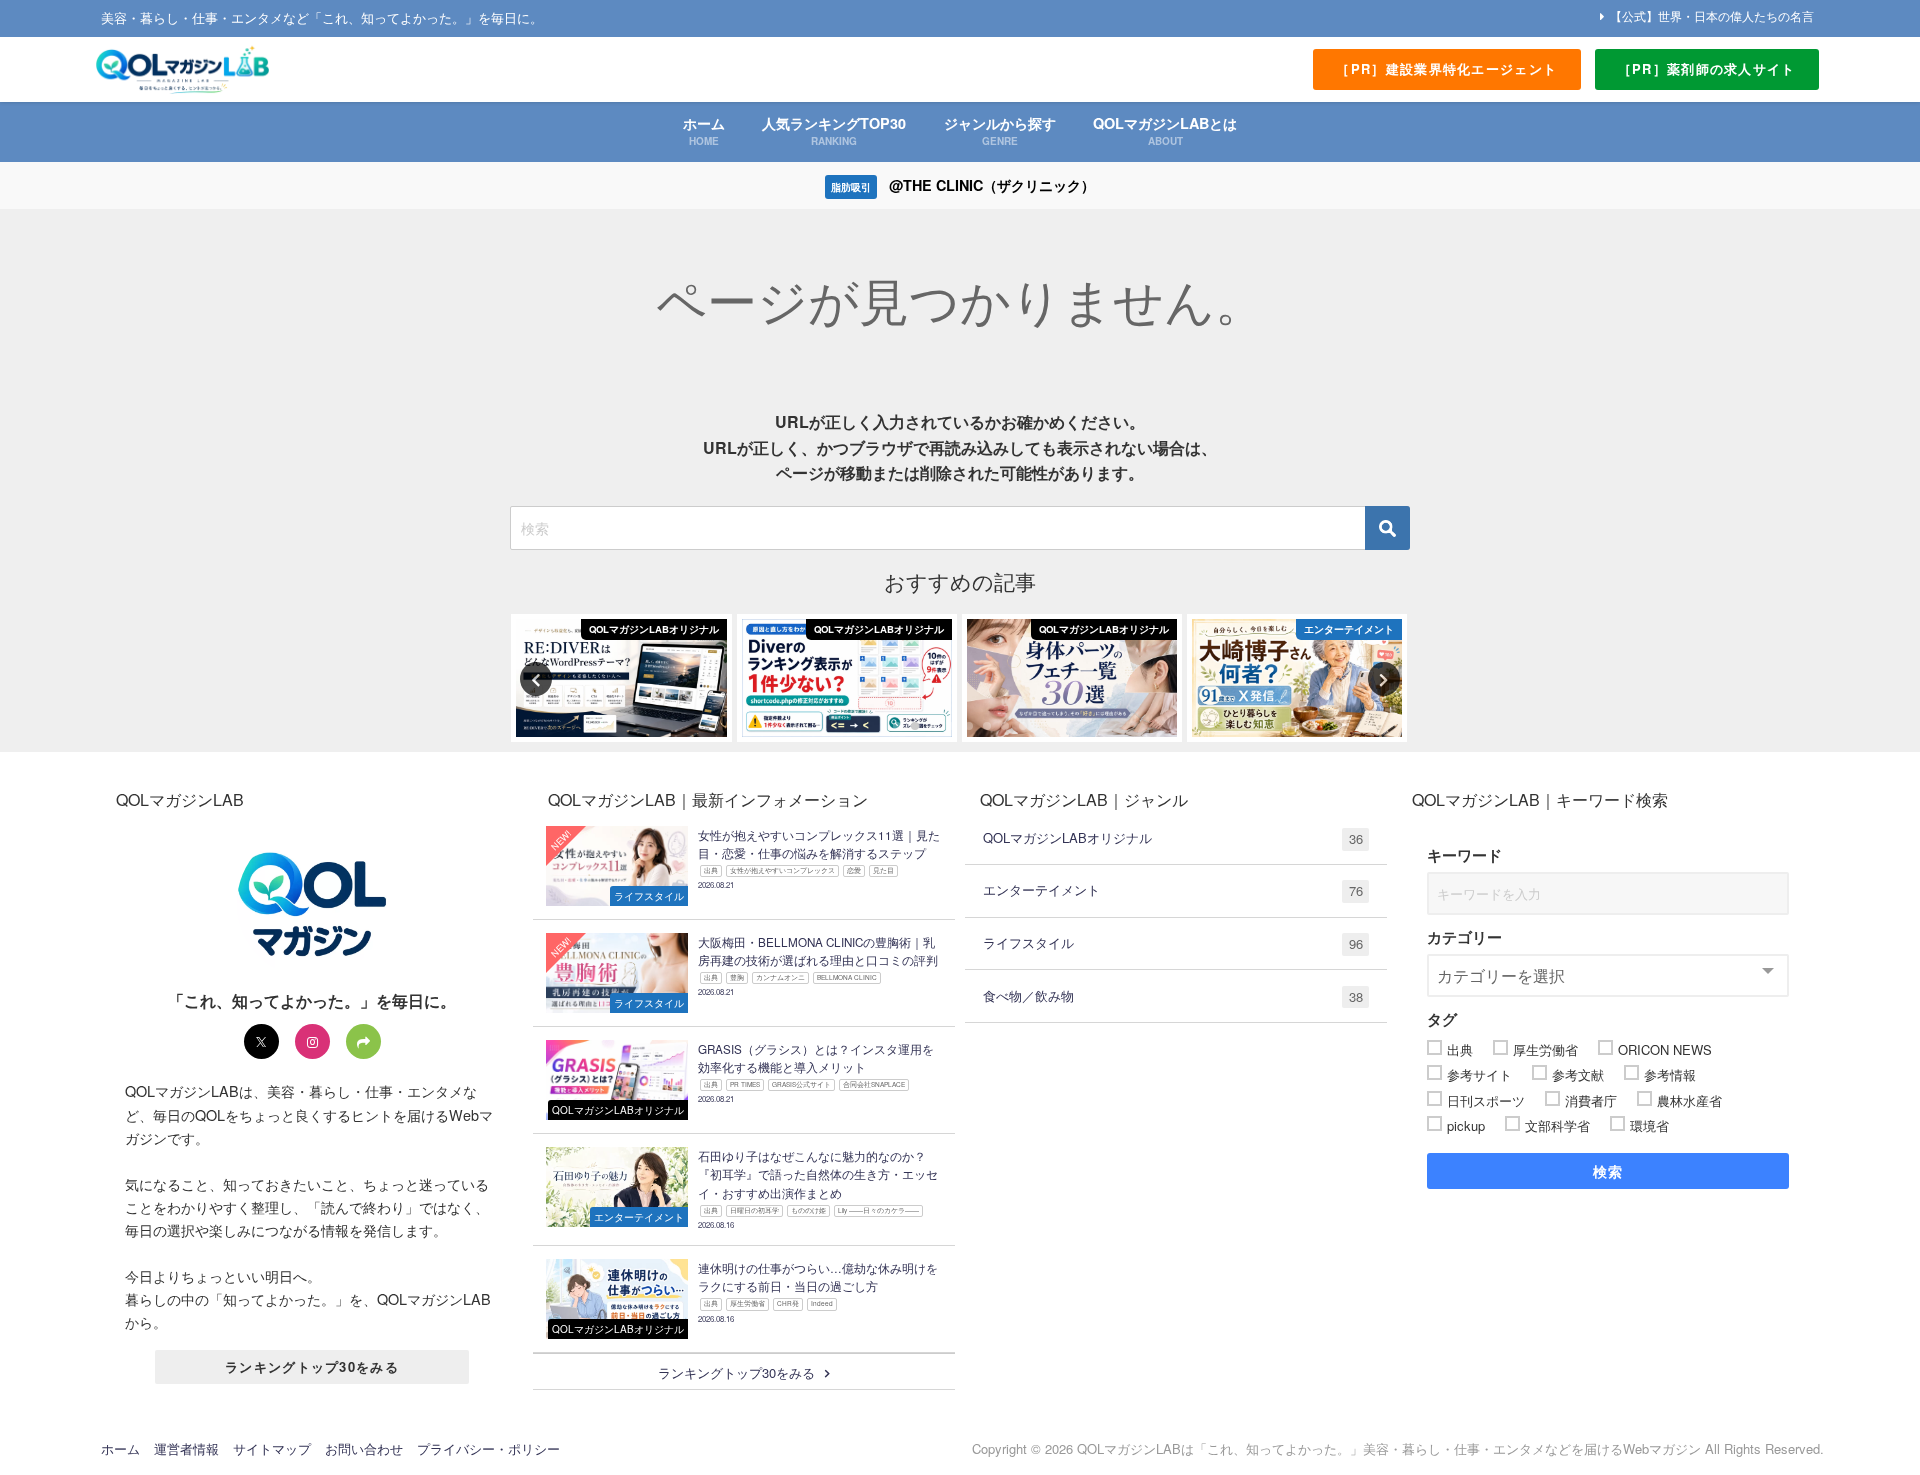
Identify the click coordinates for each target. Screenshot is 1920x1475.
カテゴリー (1464, 937)
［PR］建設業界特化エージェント (1446, 68)
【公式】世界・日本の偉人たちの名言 (1712, 15)
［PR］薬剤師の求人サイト (1707, 68)
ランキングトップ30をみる (312, 1366)
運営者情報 (186, 1448)
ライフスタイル (1173, 943)
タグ (1442, 1019)
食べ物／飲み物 (1173, 996)
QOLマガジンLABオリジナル (1173, 838)
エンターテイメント (1173, 890)
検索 (1608, 1171)
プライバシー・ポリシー (488, 1448)
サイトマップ (272, 1448)
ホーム (120, 1448)
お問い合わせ (364, 1448)
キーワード (1464, 855)
